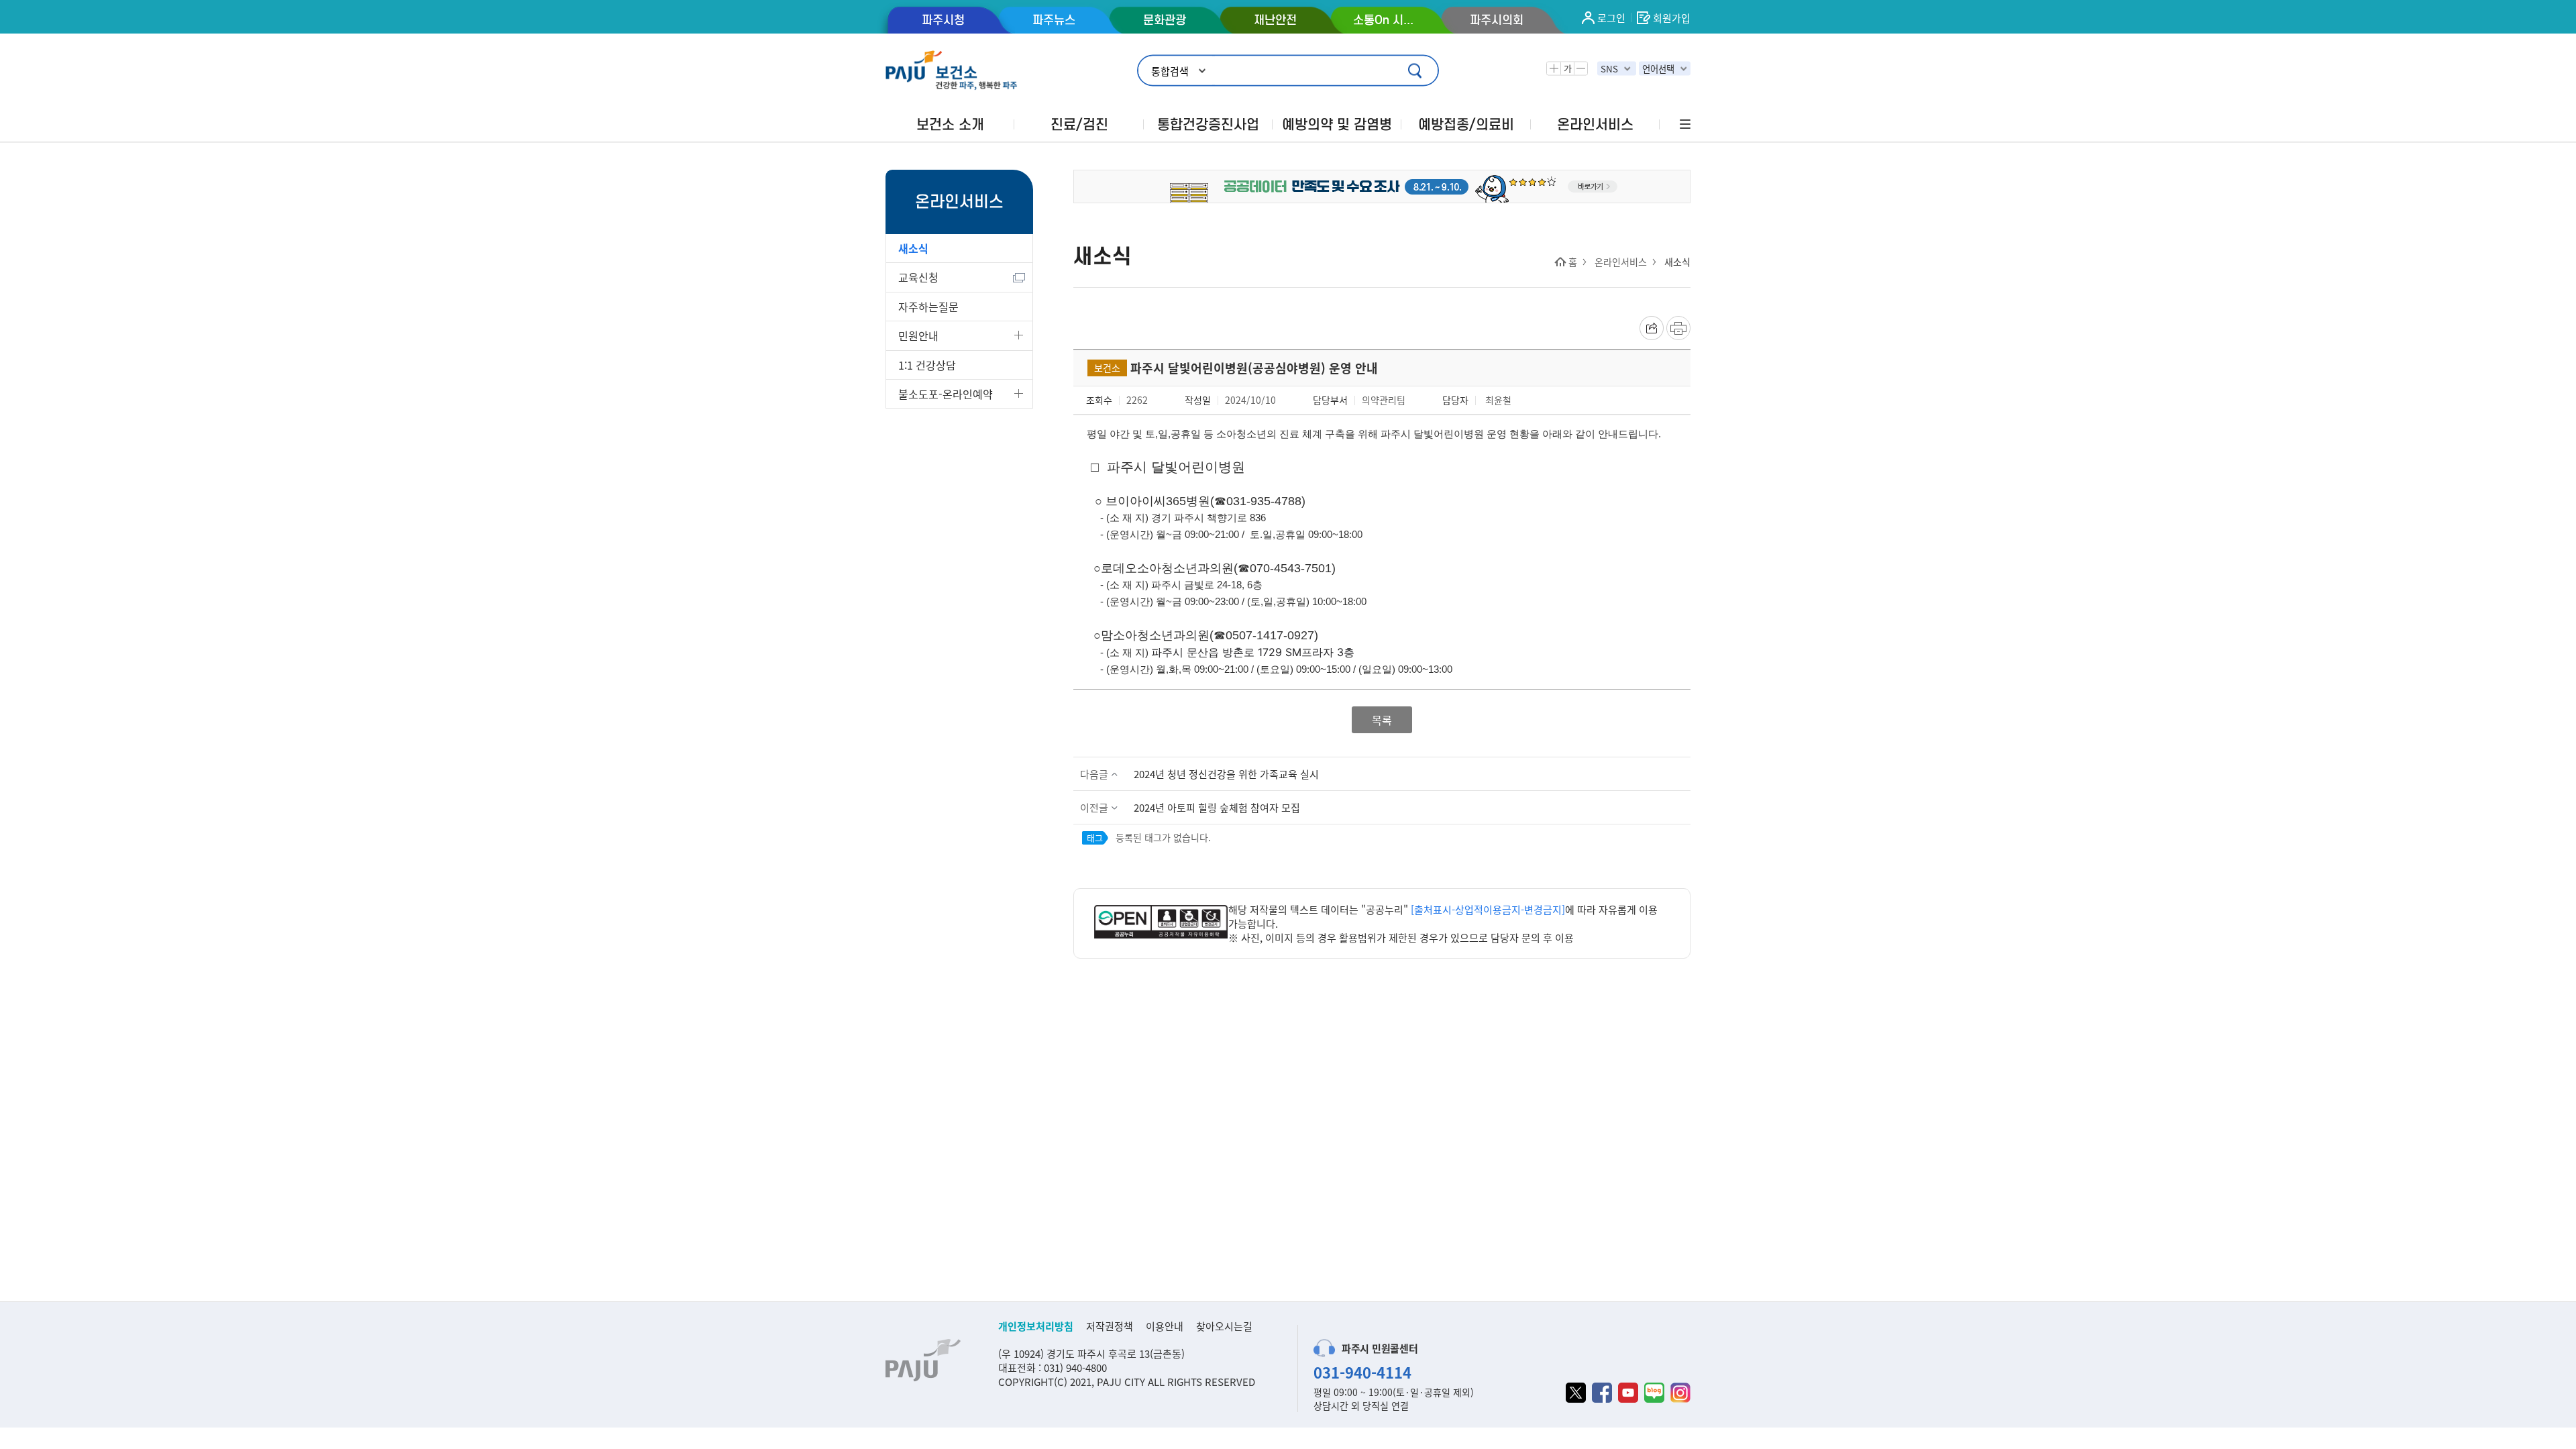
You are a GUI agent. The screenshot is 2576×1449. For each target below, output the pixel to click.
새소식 (913, 248)
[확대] (1554, 69)
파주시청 (943, 20)
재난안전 (1275, 20)
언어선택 (1658, 69)
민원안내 (918, 335)
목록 (1382, 720)
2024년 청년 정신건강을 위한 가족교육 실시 (1226, 774)
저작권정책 (1110, 1326)
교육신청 (918, 277)
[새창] (1576, 1393)
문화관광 (1165, 20)
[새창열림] (1161, 923)
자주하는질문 (928, 307)
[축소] (1580, 69)
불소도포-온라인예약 (946, 394)
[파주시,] (1382, 185)
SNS (1609, 69)
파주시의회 (1497, 20)
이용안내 (1165, 1326)
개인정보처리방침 (1036, 1326)
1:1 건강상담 (927, 365)
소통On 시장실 (1386, 20)
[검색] (1416, 71)
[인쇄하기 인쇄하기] (1678, 328)
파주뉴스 (1054, 20)
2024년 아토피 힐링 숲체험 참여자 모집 (1217, 807)
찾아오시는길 (1224, 1326)
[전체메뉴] (1684, 124)
